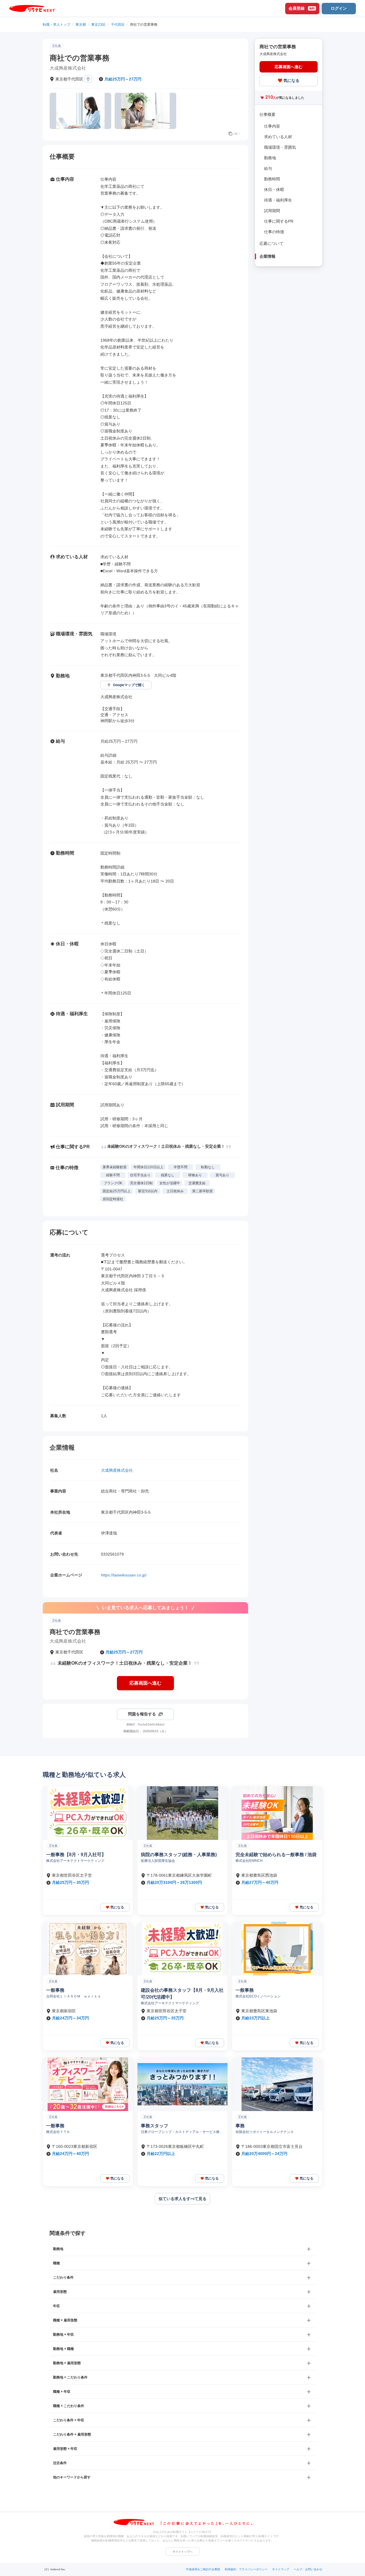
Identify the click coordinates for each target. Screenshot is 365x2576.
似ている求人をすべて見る (182, 2199)
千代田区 (118, 25)
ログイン (339, 8)
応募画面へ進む (145, 1683)
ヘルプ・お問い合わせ (308, 2569)
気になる (291, 80)
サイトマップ (281, 2569)
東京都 (81, 25)
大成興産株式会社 (117, 1470)
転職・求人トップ (56, 25)
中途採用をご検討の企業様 (203, 2569)
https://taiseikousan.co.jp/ (124, 1575)
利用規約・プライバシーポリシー (246, 2569)
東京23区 (98, 25)
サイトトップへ (182, 2552)
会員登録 (302, 8)
